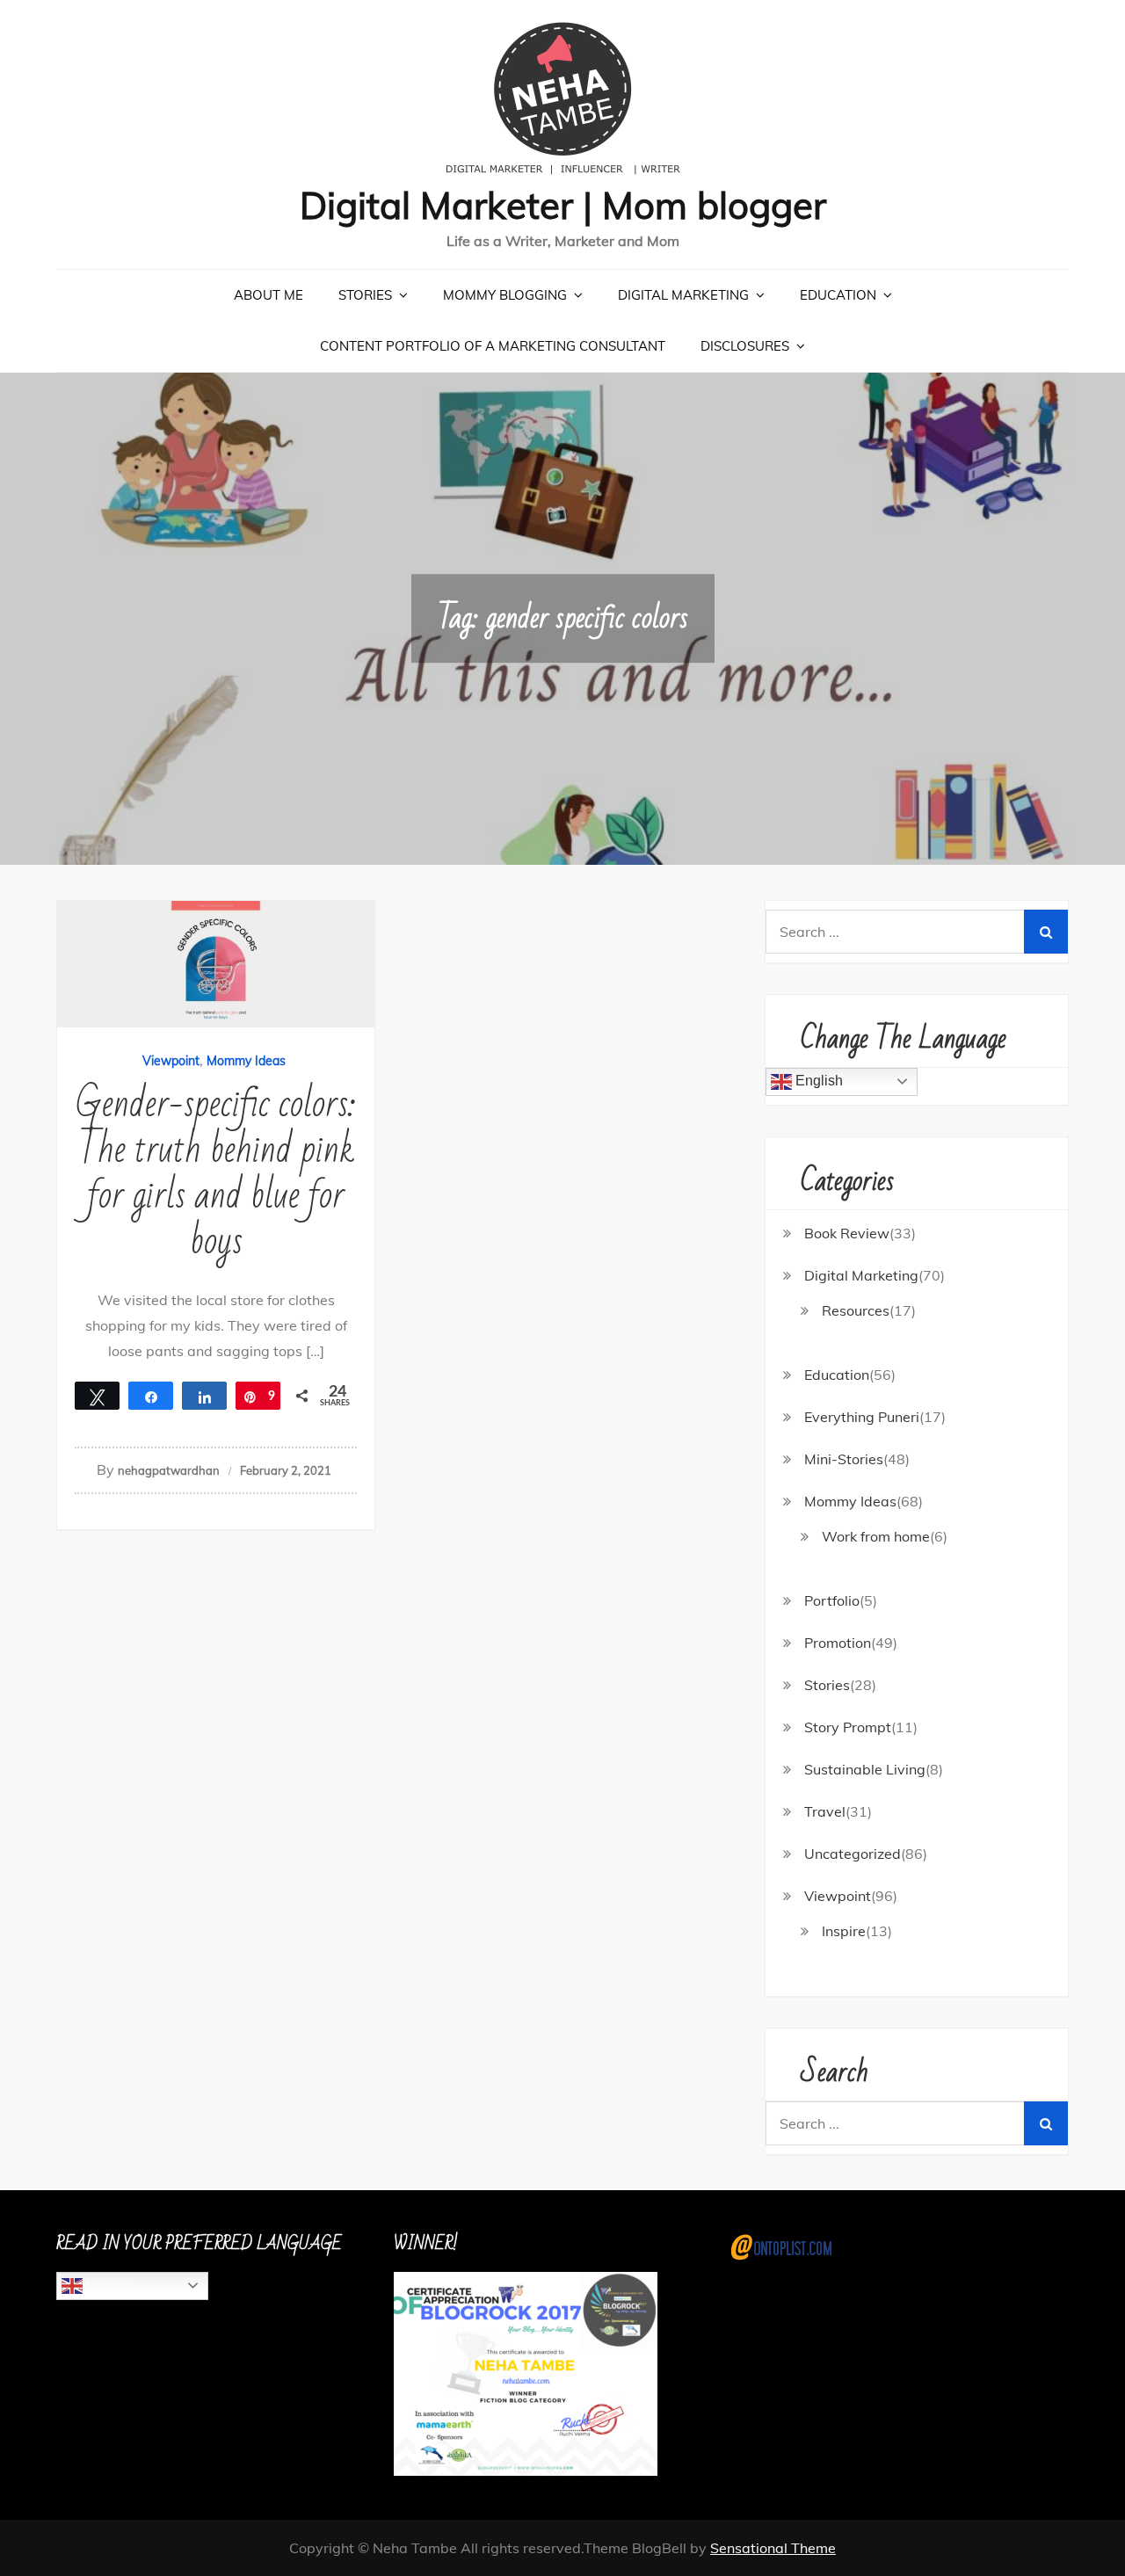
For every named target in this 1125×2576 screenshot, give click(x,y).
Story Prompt (848, 1727)
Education (838, 295)
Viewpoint (171, 1061)
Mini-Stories (844, 1459)
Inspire (844, 1931)
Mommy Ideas (246, 1061)
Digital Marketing (683, 295)
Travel (825, 1811)
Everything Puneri (862, 1417)
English (817, 1081)
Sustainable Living (865, 1769)
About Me (269, 295)
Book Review (847, 1233)
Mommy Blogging (505, 295)
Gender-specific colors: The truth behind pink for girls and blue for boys (216, 1173)
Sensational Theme (773, 2548)
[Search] (1046, 932)
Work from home (876, 1536)
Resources (856, 1310)
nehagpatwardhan (169, 1470)
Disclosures (745, 346)
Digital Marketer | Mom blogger (563, 205)
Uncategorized (853, 1854)
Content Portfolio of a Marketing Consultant (493, 346)
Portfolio (832, 1600)
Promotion (838, 1643)
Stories (365, 295)
